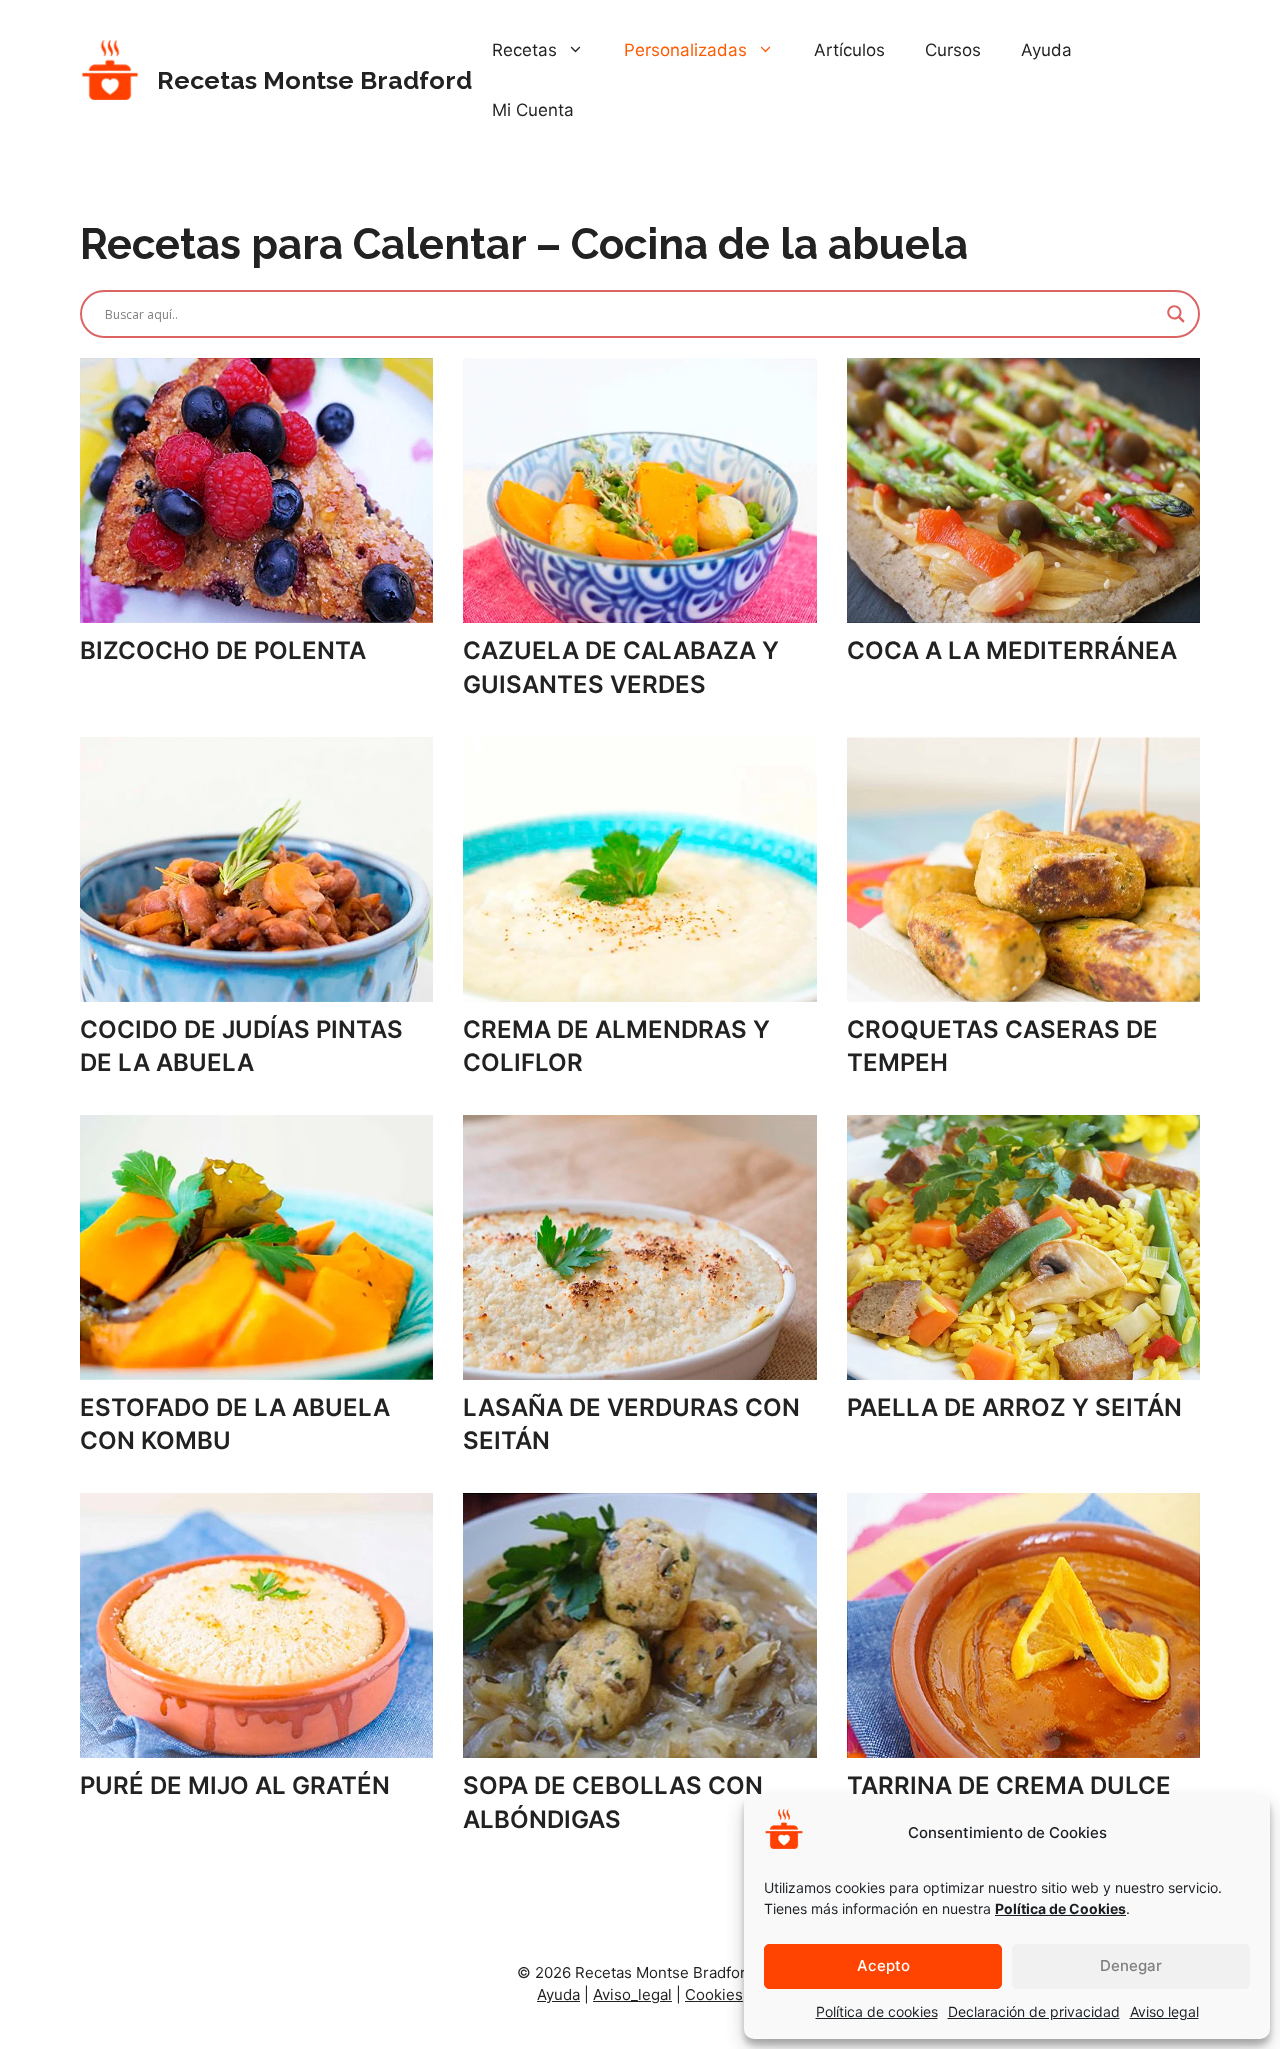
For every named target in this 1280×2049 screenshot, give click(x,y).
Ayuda (1046, 50)
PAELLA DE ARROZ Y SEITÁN (1014, 1407)
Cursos (953, 50)
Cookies (714, 1994)
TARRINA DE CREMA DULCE (1009, 1785)
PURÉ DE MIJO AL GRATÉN (235, 1785)
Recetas (524, 50)
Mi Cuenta (533, 110)
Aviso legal (1164, 2011)
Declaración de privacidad (1034, 2011)
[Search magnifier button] (1176, 314)
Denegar (1131, 1965)
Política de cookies (877, 2011)
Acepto (883, 1965)
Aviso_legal (632, 1994)
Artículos (849, 50)
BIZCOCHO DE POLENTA (223, 650)
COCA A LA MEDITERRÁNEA (1012, 650)
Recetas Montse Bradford (314, 80)
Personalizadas (685, 50)
